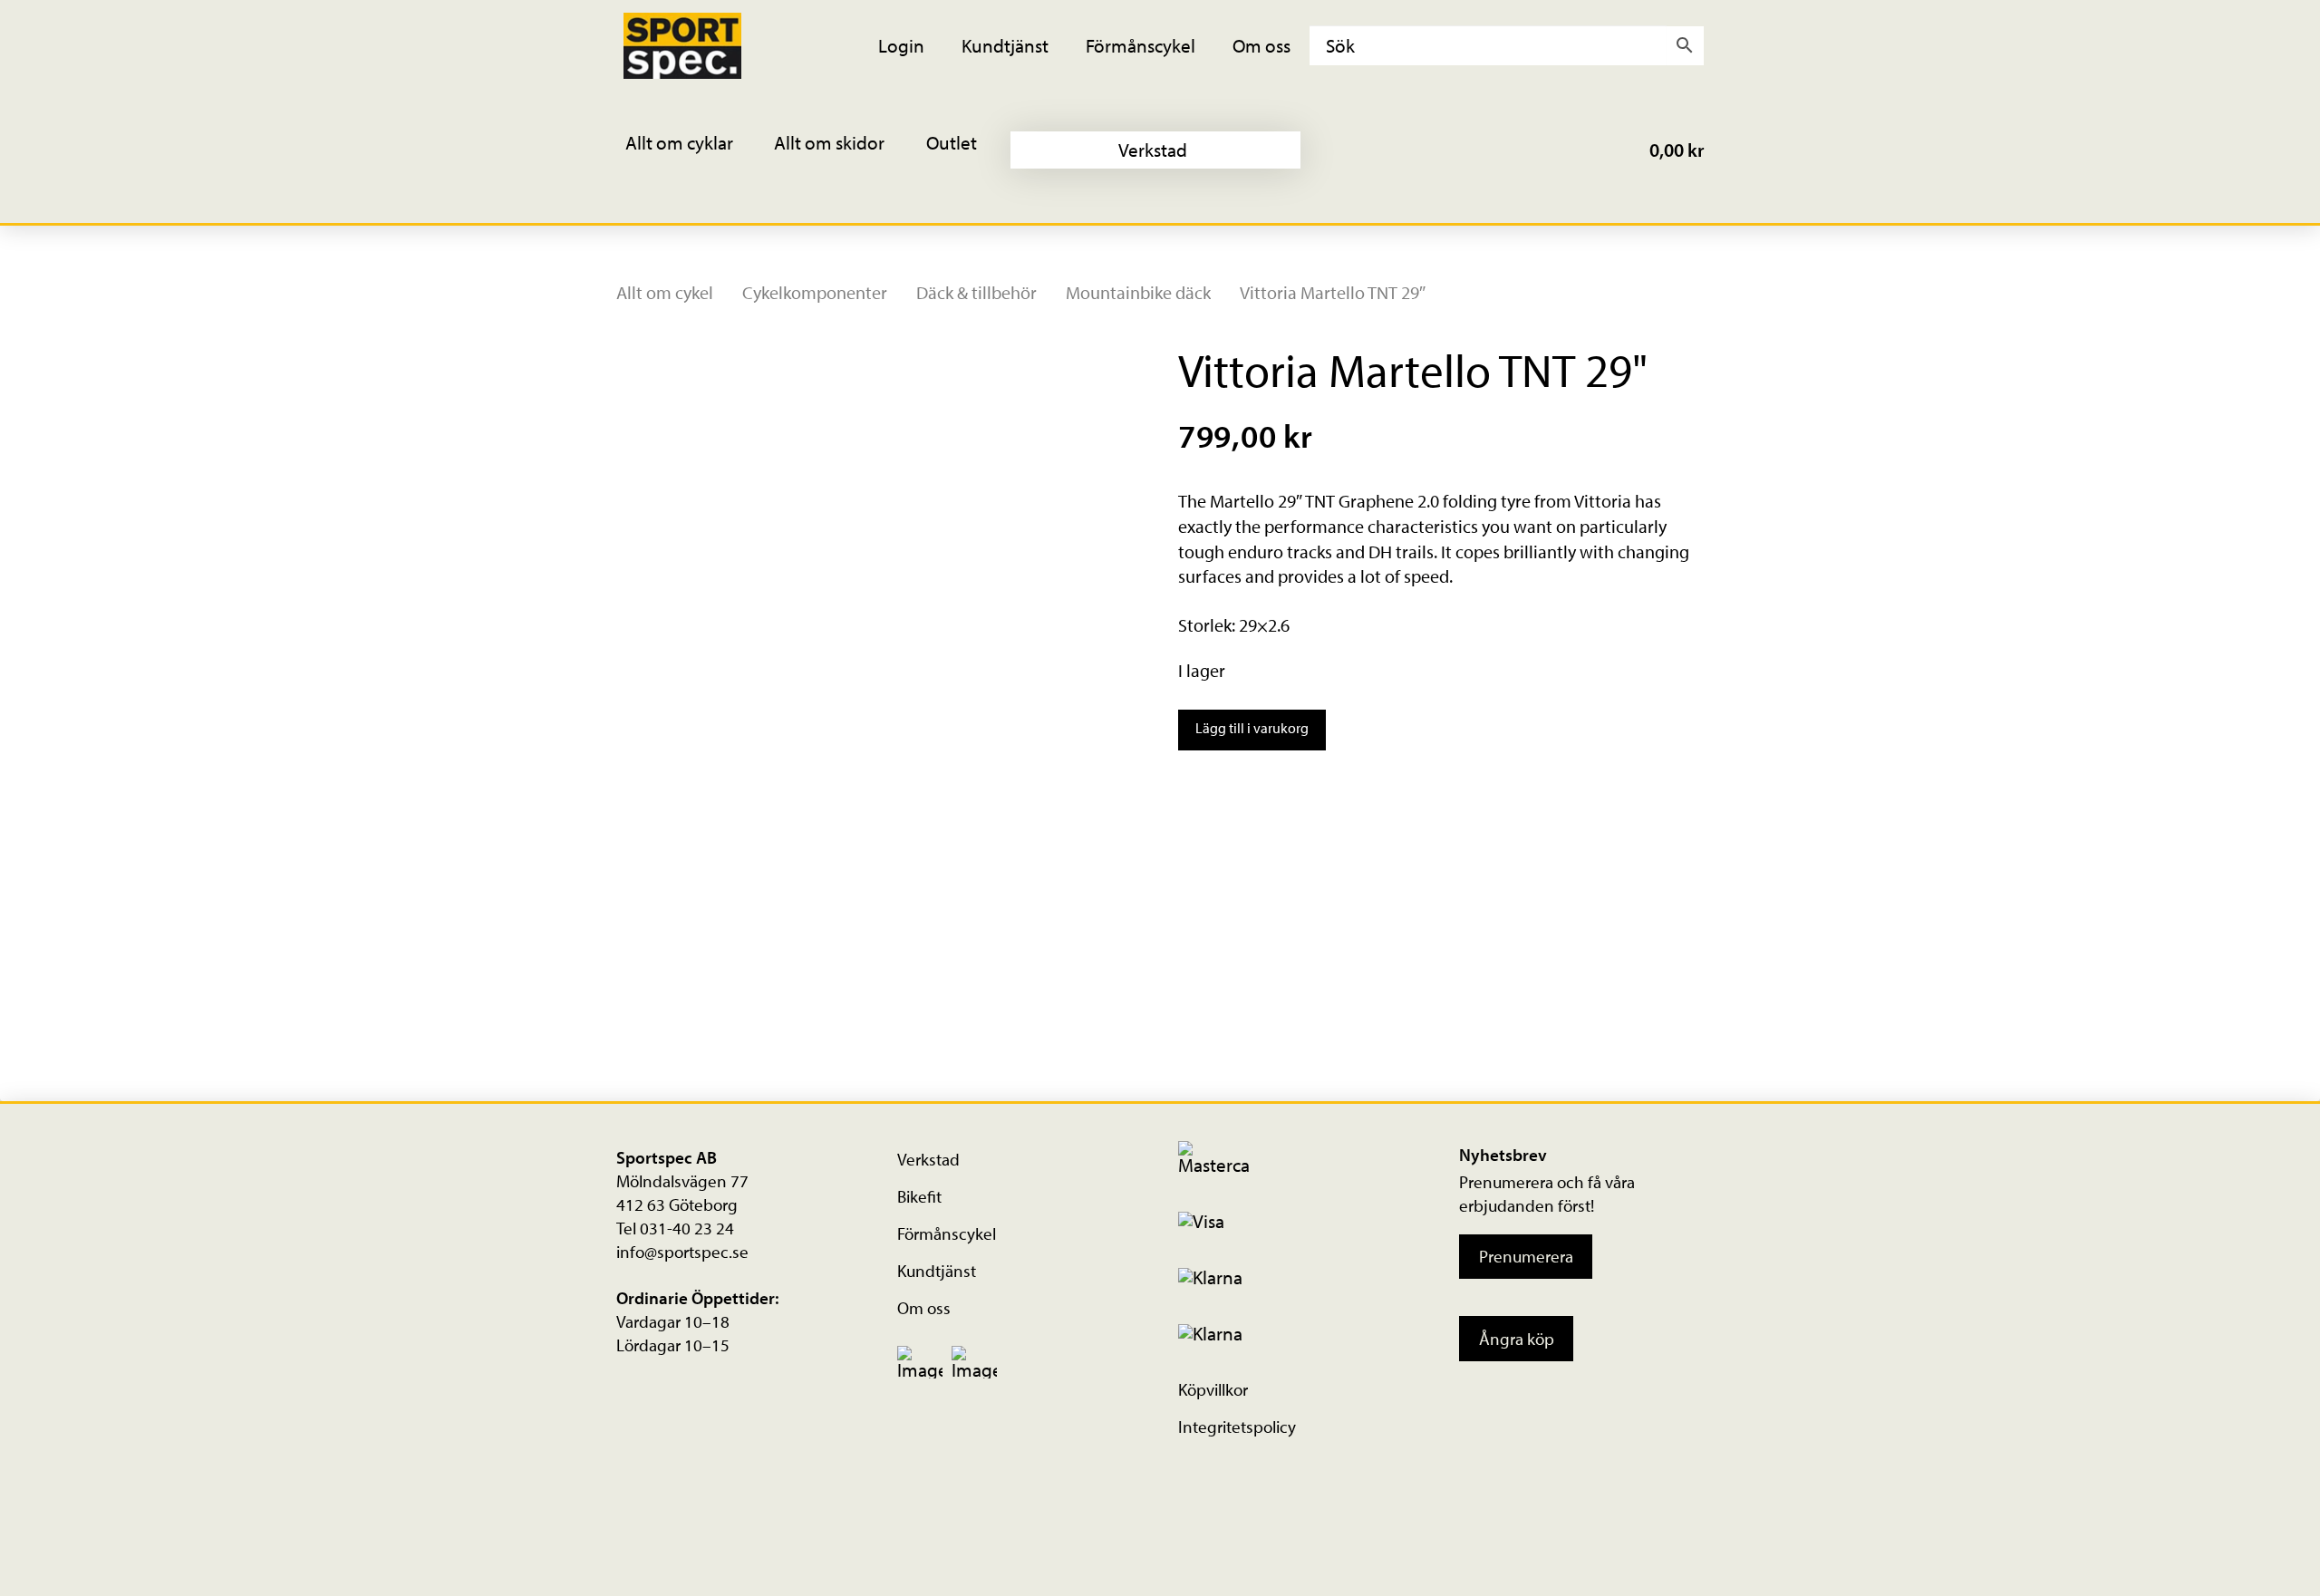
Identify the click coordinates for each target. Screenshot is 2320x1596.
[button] (691, 150)
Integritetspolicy (1237, 1427)
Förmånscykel (947, 1233)
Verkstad (928, 1159)
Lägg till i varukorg (1252, 728)
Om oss (924, 1308)
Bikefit (919, 1196)
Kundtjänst (937, 1271)
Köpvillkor (1213, 1389)
